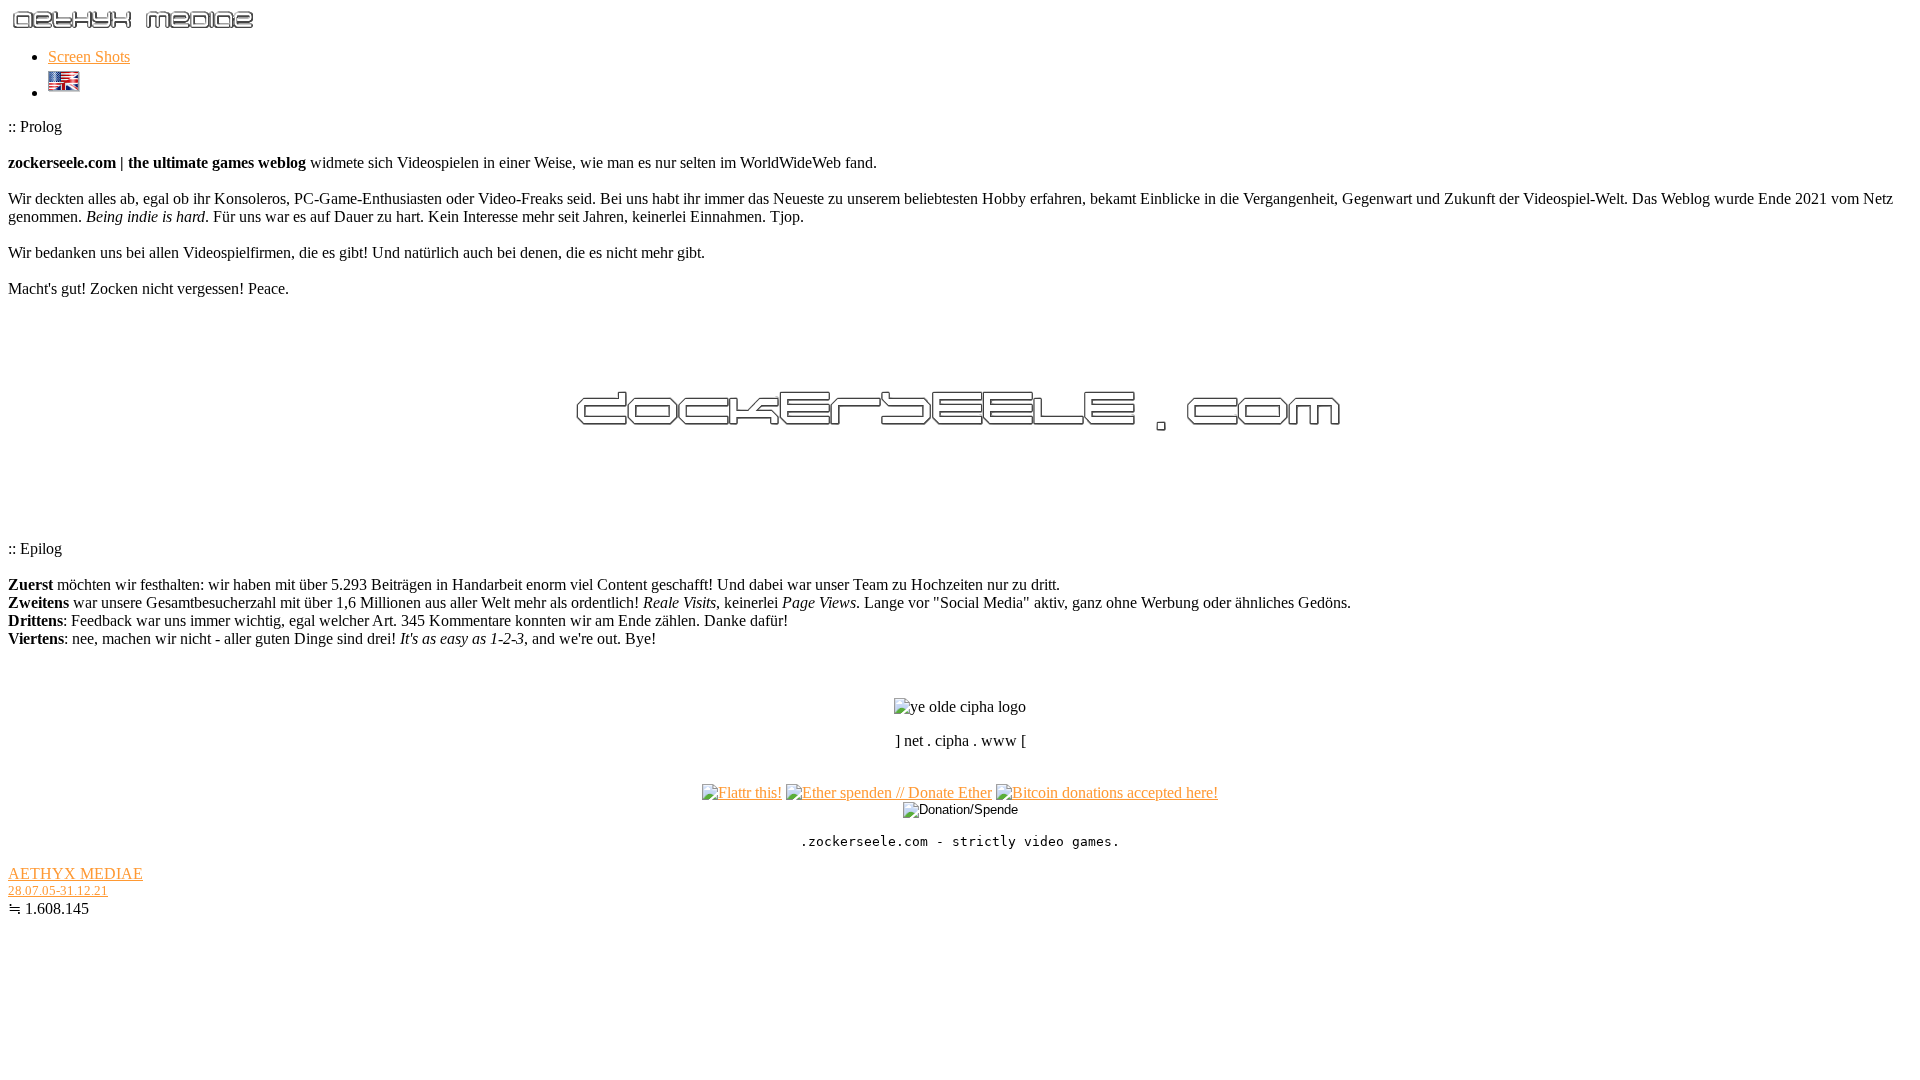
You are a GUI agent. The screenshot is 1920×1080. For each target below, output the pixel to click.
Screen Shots (89, 56)
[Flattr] (742, 792)
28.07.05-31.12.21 (58, 890)
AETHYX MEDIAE (75, 873)
